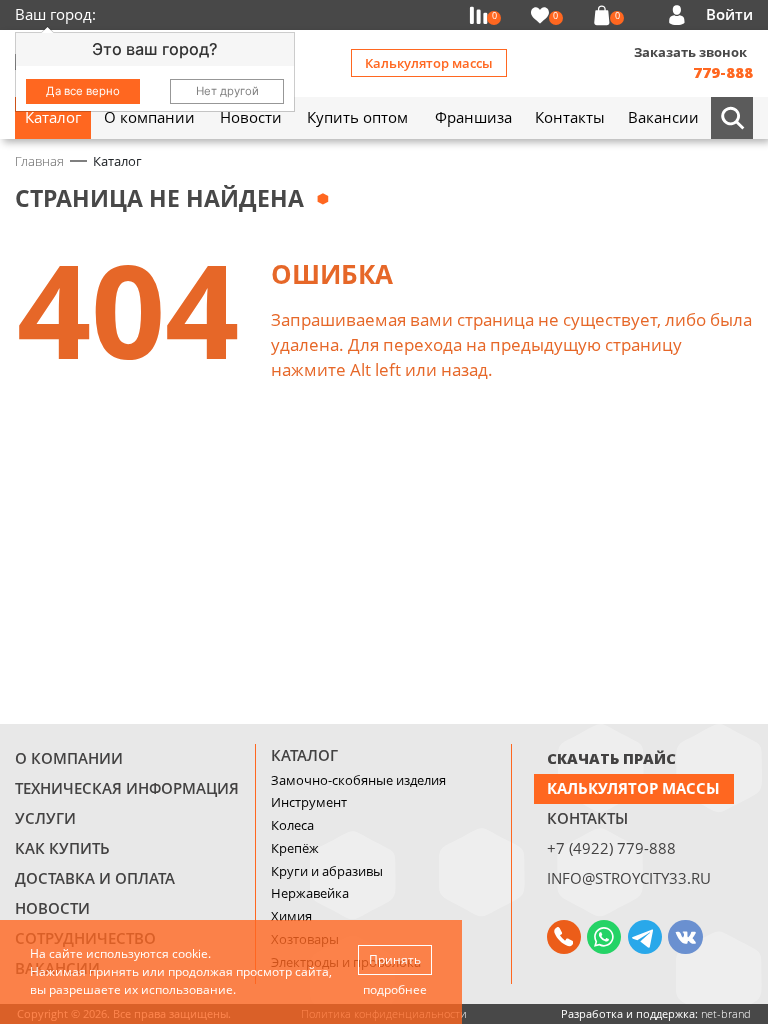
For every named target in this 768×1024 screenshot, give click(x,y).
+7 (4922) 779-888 (611, 848)
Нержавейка (310, 893)
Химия (291, 916)
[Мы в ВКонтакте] (685, 937)
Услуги (45, 818)
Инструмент (309, 802)
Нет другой (227, 91)
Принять (395, 959)
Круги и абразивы (327, 871)
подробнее (395, 989)
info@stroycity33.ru (629, 878)
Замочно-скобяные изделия (358, 780)
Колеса (292, 825)
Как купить (62, 848)
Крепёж (295, 848)
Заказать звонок (690, 52)
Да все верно (83, 91)
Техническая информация (127, 788)
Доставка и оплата (95, 878)
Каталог (304, 755)
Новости (52, 908)
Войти (729, 14)
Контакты (587, 818)
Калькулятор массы (429, 63)
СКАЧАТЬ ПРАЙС (611, 758)
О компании (69, 758)
